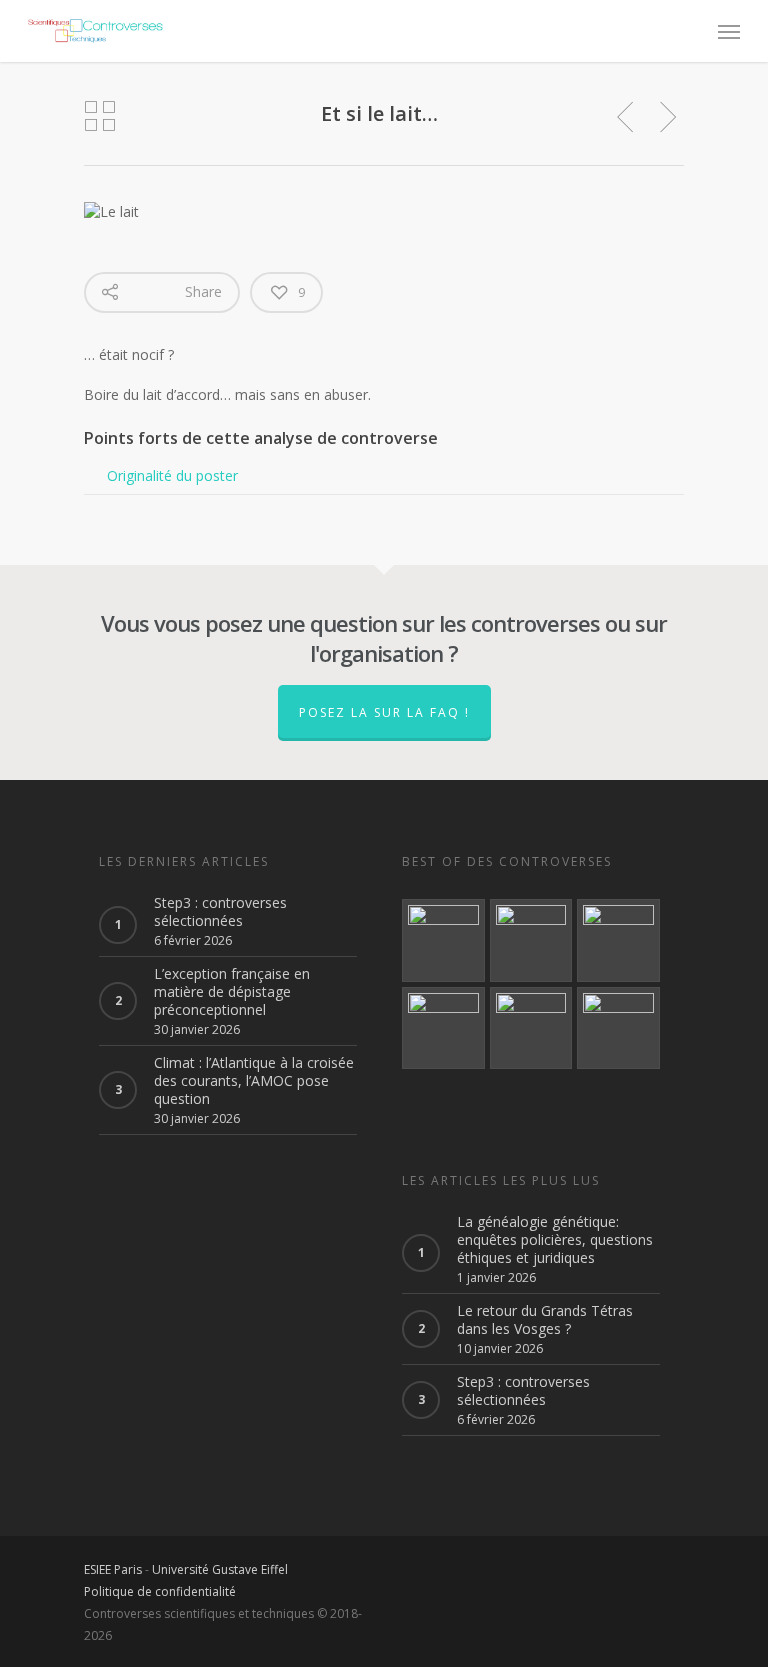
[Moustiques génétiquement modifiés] (618, 940)
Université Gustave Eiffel (220, 1569)
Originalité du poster (172, 475)
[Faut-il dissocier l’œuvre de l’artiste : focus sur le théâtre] (531, 1028)
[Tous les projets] (100, 117)
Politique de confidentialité (160, 1591)
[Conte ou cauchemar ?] (531, 940)
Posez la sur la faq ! (384, 712)
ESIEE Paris (113, 1569)
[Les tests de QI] (618, 1028)
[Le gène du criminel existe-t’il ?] (443, 940)
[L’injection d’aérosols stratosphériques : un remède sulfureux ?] (443, 1028)
